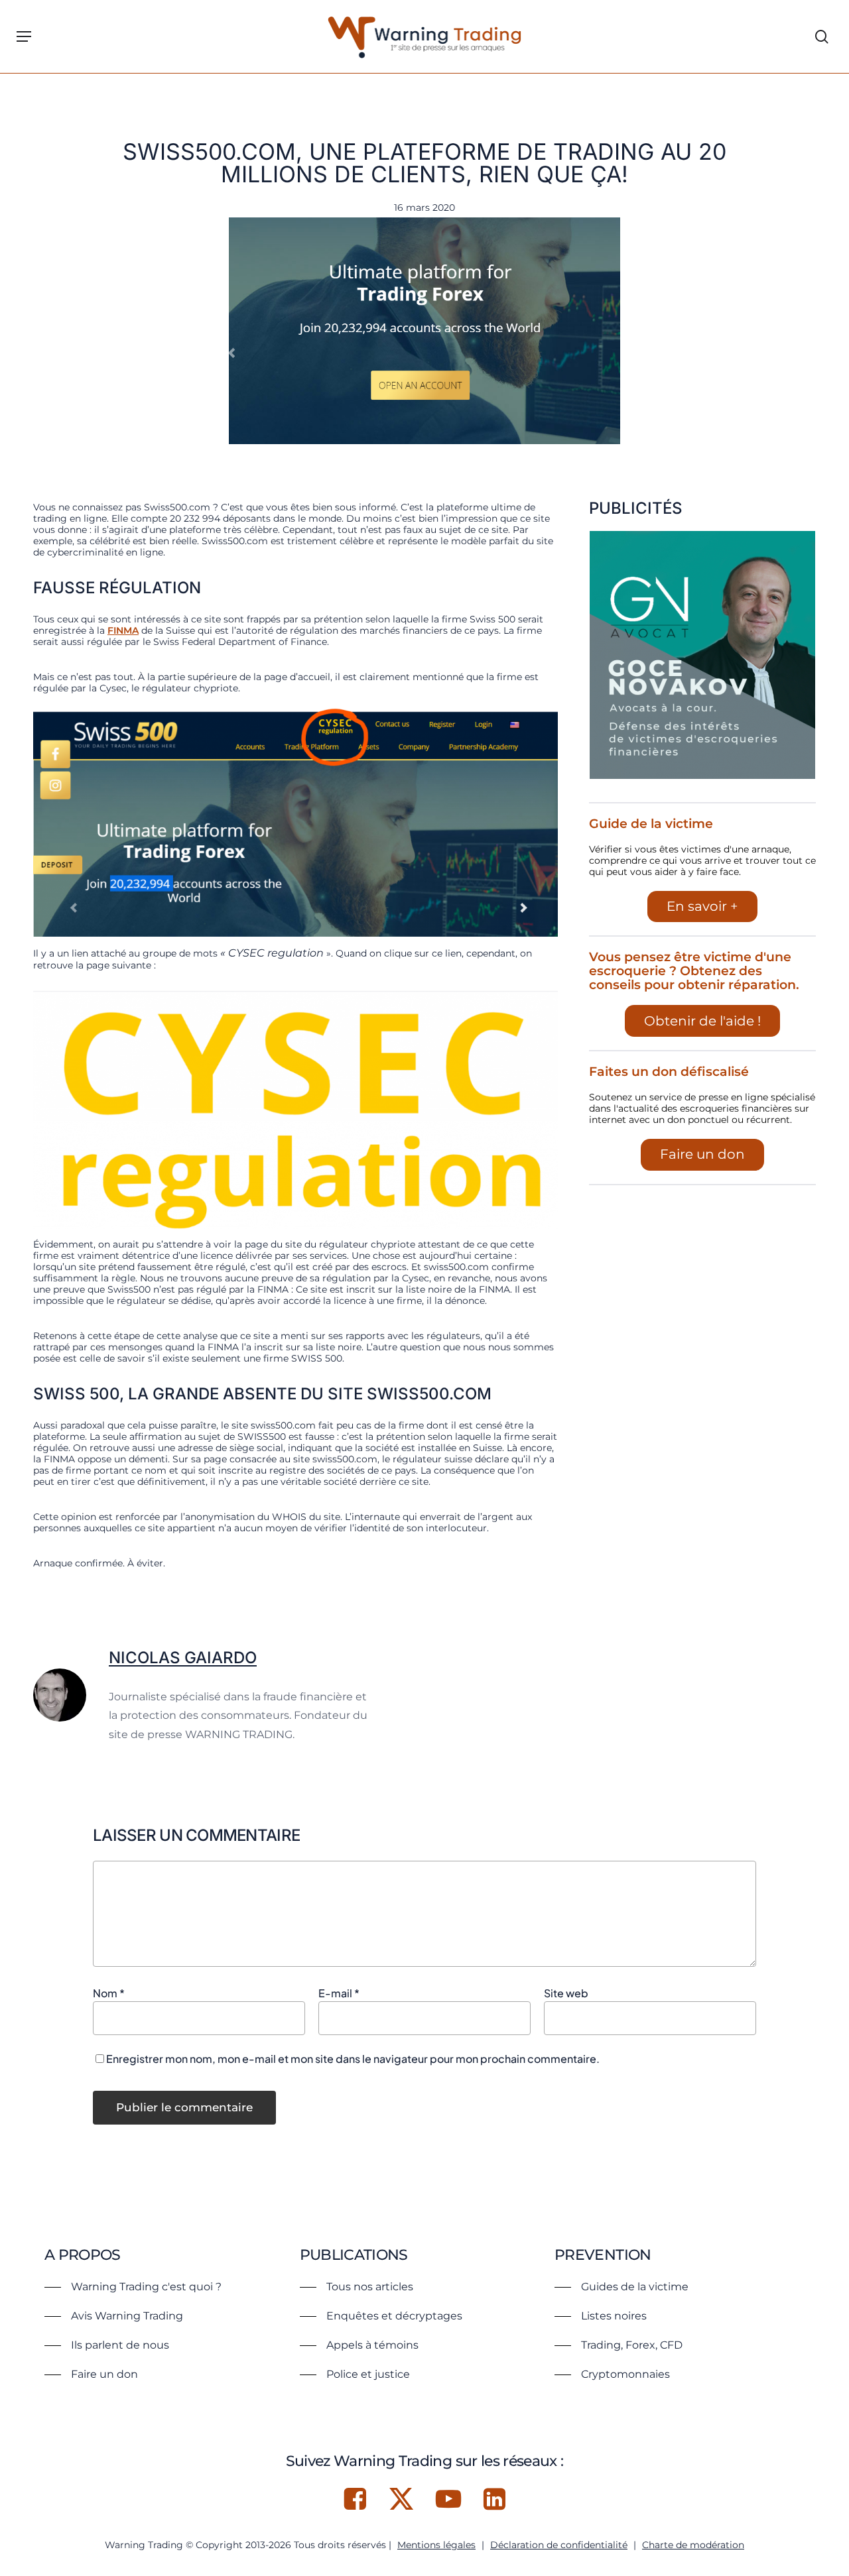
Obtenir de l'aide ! (702, 1021)
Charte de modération (693, 2545)
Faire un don (702, 1154)
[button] (24, 36)
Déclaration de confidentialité (559, 2545)
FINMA (123, 630)
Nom (109, 1993)
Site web (566, 1993)
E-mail (339, 1993)
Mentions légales (436, 2545)
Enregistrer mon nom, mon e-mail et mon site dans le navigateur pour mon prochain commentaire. (353, 2059)
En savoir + (702, 906)
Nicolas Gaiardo (183, 1658)
